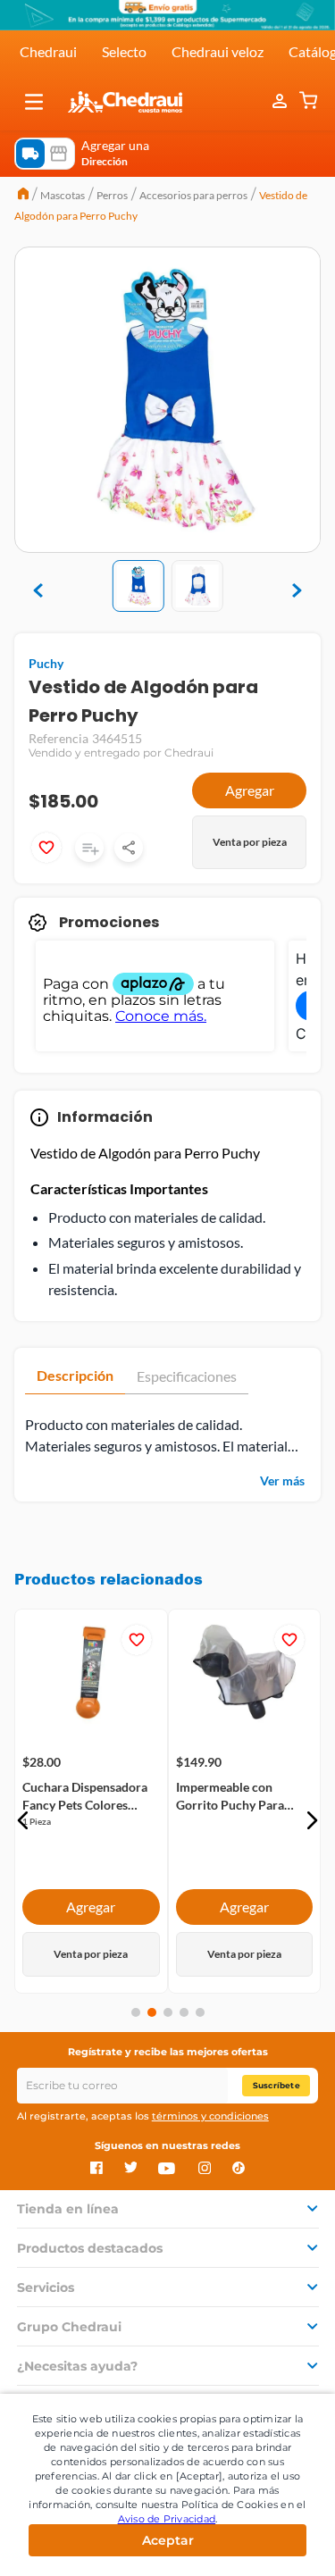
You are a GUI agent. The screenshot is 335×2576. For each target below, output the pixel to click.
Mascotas (63, 195)
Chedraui (48, 51)
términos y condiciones (210, 2116)
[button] (34, 102)
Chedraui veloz (218, 51)
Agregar (250, 790)
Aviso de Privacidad (167, 2519)
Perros (112, 195)
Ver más (282, 1480)
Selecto (124, 51)
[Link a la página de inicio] (23, 196)
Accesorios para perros (193, 195)
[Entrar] (281, 102)
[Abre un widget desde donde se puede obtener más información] (262, 2545)
